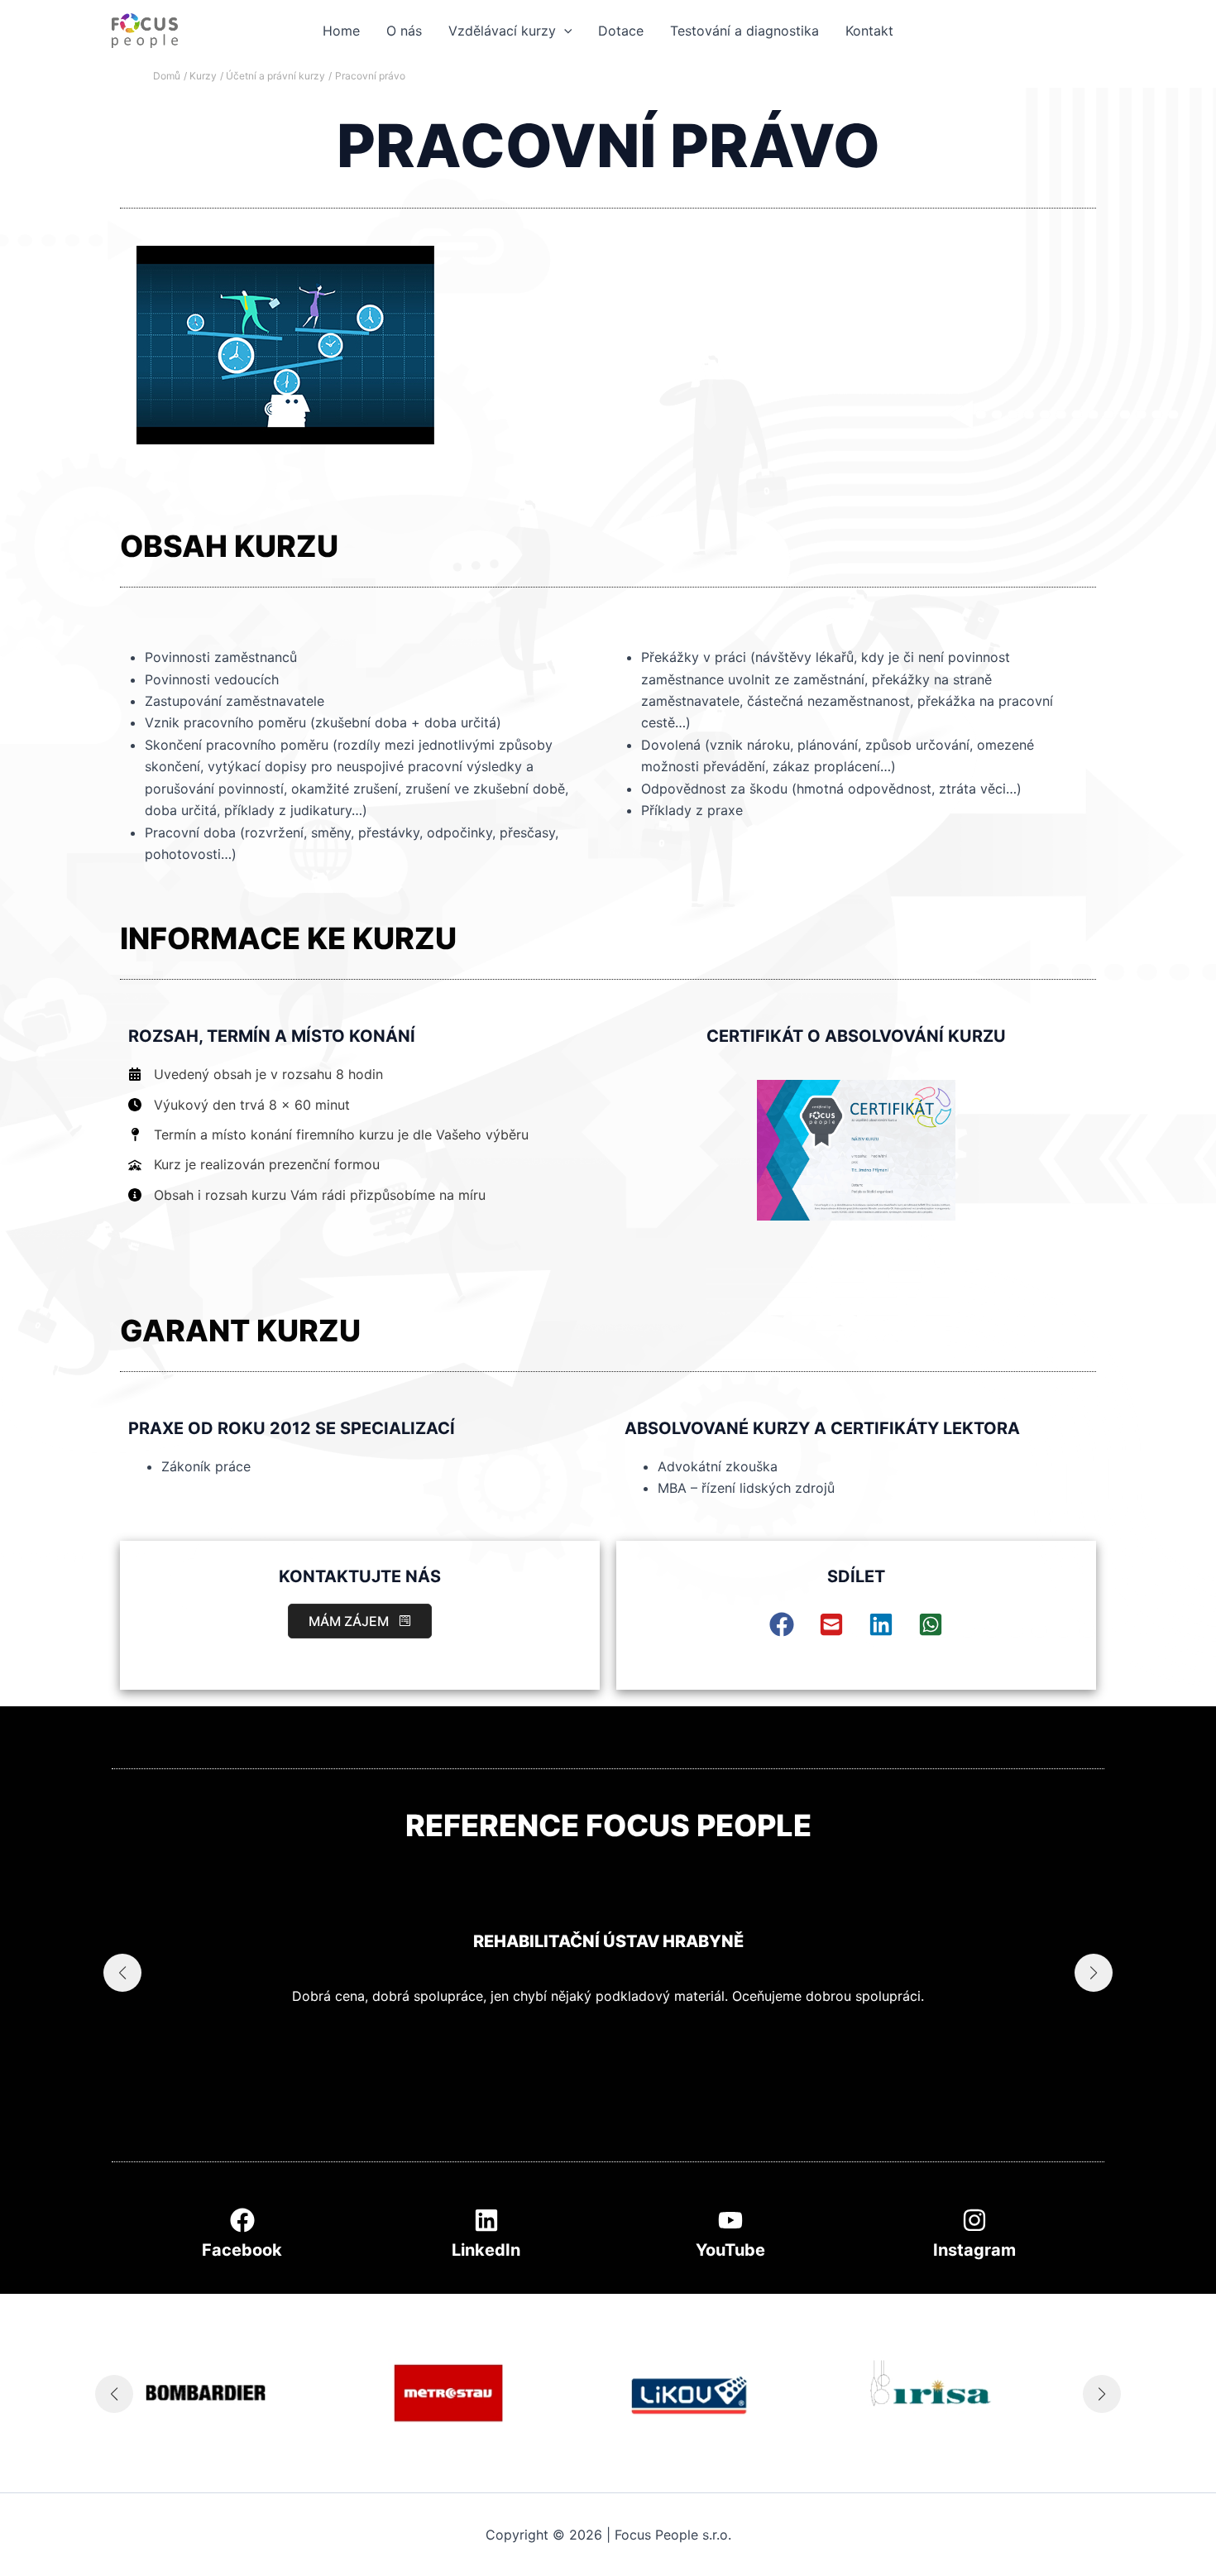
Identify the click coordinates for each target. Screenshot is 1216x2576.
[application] (564, 31)
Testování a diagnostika (744, 31)
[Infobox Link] (242, 2238)
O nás (404, 31)
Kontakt (869, 31)
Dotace (621, 31)
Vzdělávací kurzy (502, 31)
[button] (360, 1621)
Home (341, 31)
